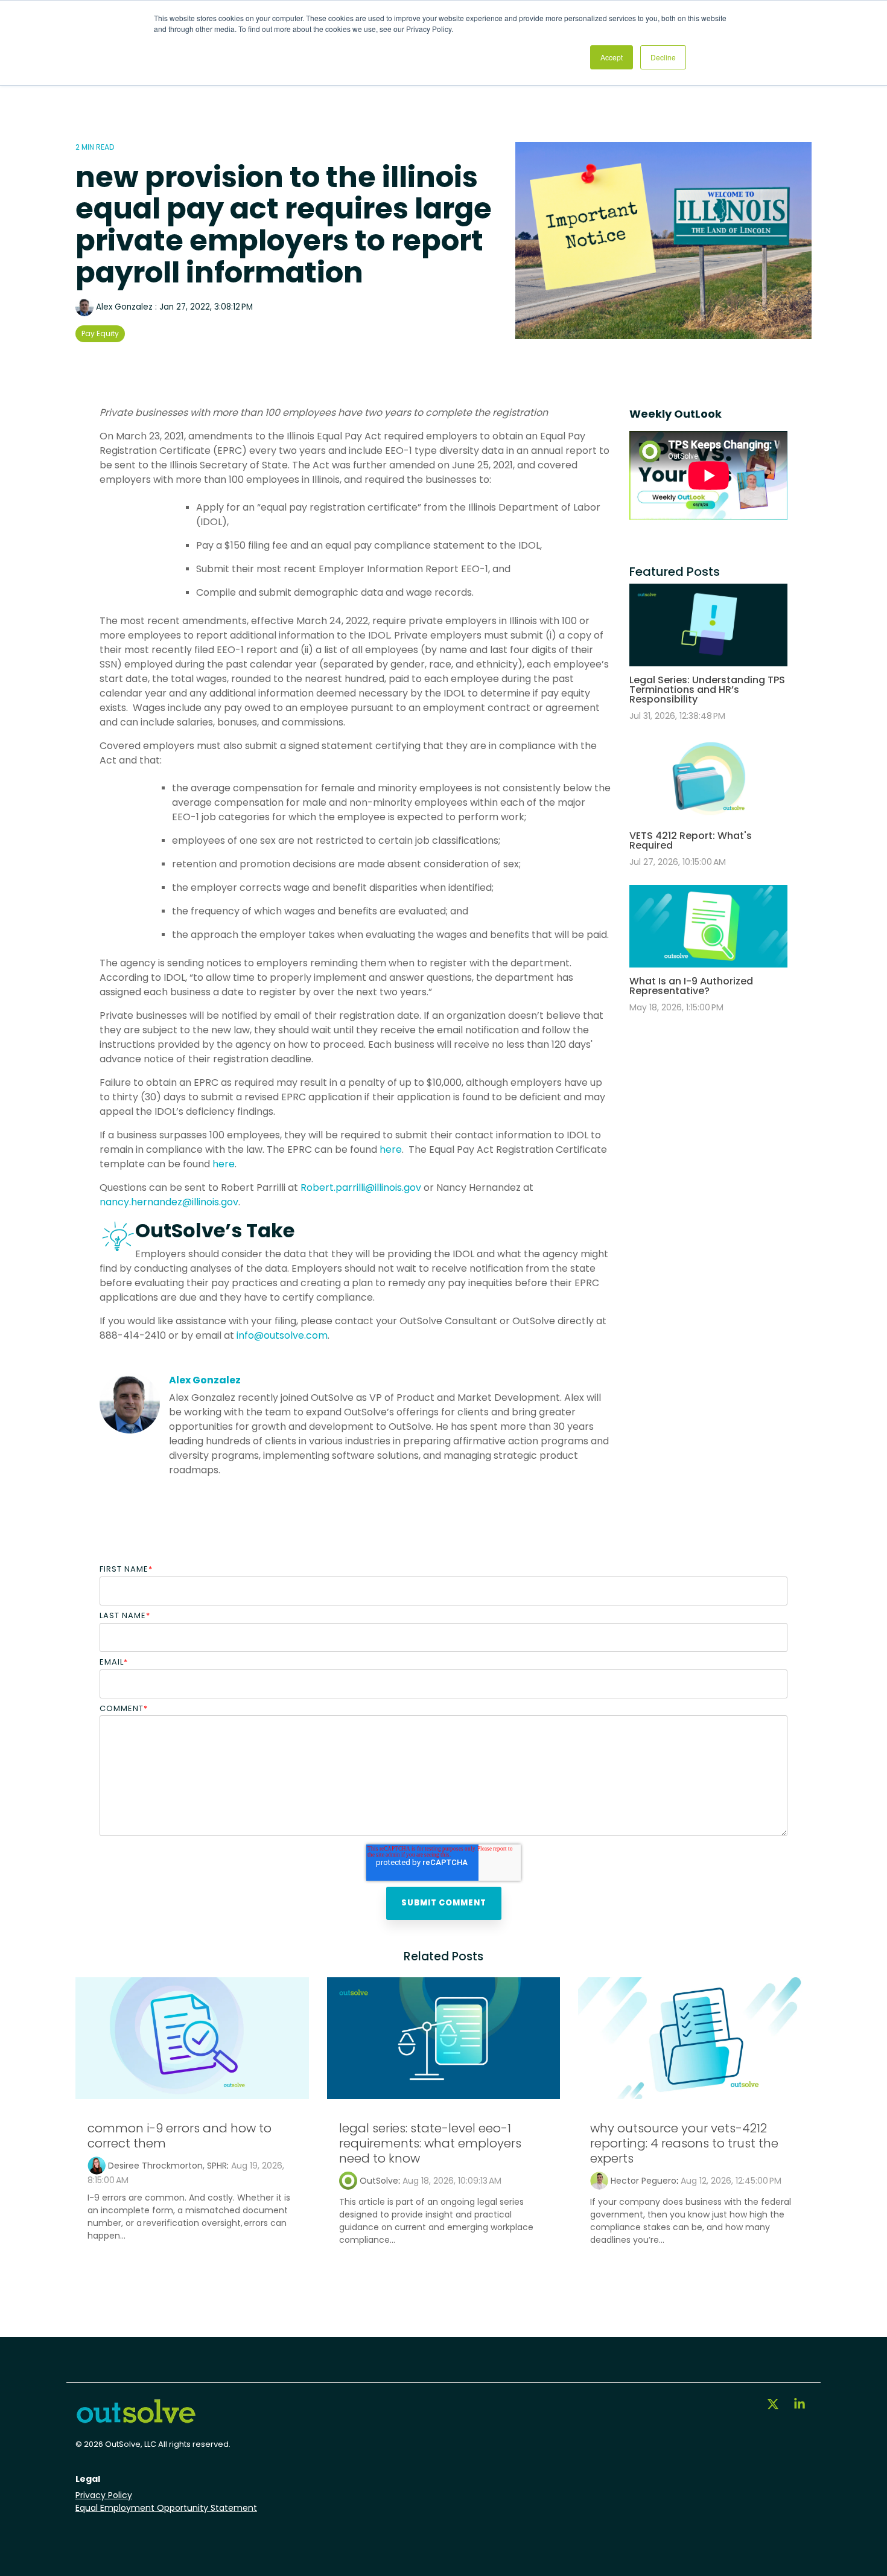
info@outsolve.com (282, 1335)
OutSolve (379, 2181)
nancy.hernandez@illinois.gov (169, 1202)
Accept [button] (612, 57)
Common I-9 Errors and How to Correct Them (180, 2136)
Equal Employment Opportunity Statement (166, 2508)
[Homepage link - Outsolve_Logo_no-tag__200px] (136, 2419)
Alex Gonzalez (124, 307)
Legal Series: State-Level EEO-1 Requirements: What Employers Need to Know (430, 2143)
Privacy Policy (104, 2495)
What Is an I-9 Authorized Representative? (691, 986)
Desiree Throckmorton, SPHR (167, 2166)
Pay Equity (100, 333)
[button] (774, 2405)
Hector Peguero (644, 2181)
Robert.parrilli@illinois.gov (361, 1188)
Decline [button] (663, 57)
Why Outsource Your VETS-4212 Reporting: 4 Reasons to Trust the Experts (684, 2143)
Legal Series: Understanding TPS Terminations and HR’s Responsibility (707, 690)
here (391, 1149)
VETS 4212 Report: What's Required (691, 840)
